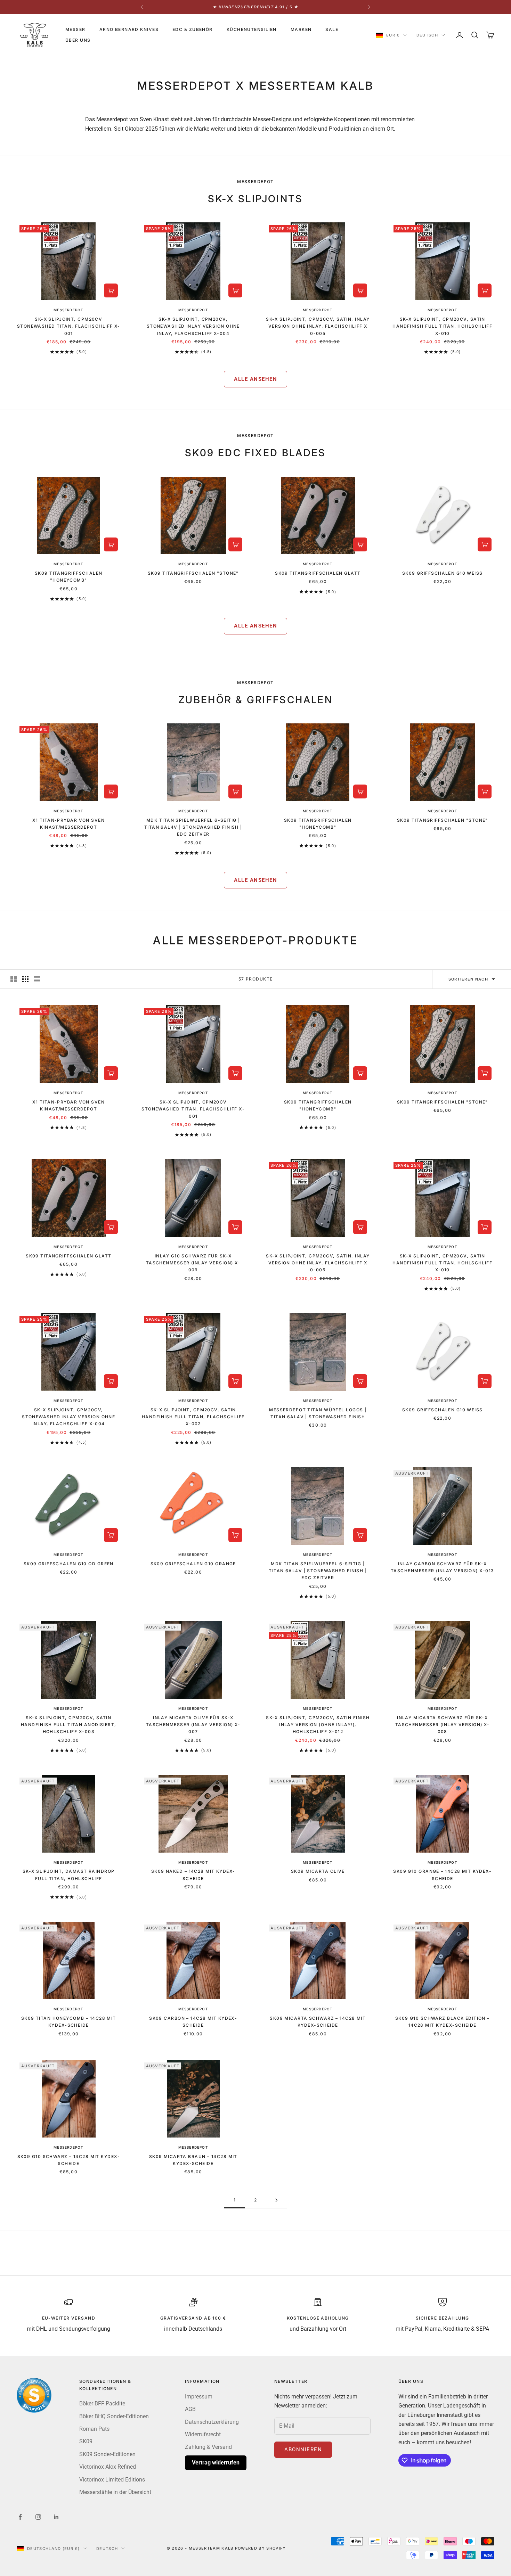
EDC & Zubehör (193, 29)
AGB (190, 2409)
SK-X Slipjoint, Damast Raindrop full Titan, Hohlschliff (69, 1875)
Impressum (199, 2397)
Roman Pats (94, 2429)
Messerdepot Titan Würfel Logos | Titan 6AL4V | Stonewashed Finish (318, 1413)
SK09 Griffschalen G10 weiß (443, 573)
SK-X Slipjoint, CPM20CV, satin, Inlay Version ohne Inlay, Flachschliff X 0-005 (318, 326)
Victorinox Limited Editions (112, 2480)
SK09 (86, 2441)
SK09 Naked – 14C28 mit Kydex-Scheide (193, 1875)
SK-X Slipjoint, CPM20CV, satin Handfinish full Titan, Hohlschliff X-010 (442, 326)
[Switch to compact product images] (37, 979)
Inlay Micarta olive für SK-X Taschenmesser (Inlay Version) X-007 (193, 1725)
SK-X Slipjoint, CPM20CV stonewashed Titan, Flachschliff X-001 (69, 326)
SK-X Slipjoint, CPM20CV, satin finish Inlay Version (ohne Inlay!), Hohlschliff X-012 (318, 1725)
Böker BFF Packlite (102, 2403)
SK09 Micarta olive (318, 1871)
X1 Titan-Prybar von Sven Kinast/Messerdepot (68, 824)
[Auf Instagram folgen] (38, 2517)
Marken (301, 29)
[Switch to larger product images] (14, 979)
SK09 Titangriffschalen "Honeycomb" (69, 577)
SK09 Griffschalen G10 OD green (69, 1564)
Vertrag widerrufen (216, 2463)
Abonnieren (303, 2450)
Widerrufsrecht (203, 2434)
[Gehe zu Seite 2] (276, 2200)
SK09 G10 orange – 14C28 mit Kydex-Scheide (442, 1875)
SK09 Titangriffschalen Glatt (318, 573)
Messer (75, 29)
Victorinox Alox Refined (108, 2467)
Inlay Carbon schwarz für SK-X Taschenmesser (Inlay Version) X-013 (442, 1567)
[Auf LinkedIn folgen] (56, 2517)
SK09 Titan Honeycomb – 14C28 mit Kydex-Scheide (69, 2022)
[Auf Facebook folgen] (20, 2517)
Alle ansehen (255, 379)
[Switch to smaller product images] (25, 979)
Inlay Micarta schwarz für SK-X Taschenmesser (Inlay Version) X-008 (443, 1725)
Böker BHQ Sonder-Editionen (114, 2416)
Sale (332, 29)
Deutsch (427, 35)
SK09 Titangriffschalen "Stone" (193, 573)
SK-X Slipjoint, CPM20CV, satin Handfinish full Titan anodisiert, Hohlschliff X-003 (69, 1725)
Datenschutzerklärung (212, 2422)
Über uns (78, 40)
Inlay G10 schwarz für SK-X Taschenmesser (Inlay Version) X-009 (193, 1263)
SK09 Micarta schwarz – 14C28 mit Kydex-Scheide (318, 2022)
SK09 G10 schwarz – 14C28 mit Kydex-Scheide (69, 2160)
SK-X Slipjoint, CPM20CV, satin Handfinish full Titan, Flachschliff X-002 (193, 1417)
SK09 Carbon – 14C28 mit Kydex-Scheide (193, 2022)
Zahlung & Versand (208, 2447)
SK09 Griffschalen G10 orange (193, 1564)
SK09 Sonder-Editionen (107, 2454)
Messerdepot (68, 310)
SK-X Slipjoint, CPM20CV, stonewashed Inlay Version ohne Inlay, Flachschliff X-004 (193, 326)
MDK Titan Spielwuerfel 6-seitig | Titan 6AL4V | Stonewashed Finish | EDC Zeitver (193, 827)
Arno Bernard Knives (129, 29)
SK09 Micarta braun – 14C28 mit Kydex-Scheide (193, 2160)
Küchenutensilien (252, 29)
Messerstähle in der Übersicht (115, 2492)
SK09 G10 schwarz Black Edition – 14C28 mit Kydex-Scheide (443, 2022)
